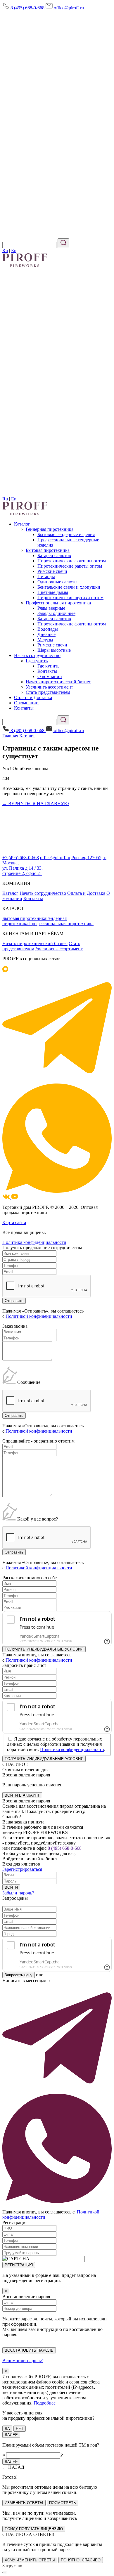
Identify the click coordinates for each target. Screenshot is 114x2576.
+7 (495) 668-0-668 (21, 858)
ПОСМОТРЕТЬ (63, 2503)
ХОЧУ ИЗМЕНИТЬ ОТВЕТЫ (30, 2560)
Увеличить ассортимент (49, 687)
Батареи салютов (54, 555)
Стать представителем (48, 692)
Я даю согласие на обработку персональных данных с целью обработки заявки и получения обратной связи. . (56, 1744)
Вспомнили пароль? (23, 2361)
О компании (50, 676)
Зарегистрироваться (22, 1869)
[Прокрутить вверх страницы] (5, 2572)
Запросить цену (19, 1975)
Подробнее (45, 2403)
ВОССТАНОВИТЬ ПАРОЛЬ (29, 2350)
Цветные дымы (53, 592)
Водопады (48, 629)
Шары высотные (54, 650)
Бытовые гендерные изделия (66, 534)
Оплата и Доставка (33, 697)
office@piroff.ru (68, 8)
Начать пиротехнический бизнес (58, 682)
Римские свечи (52, 571)
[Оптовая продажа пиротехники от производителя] (25, 514)
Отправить (14, 1552)
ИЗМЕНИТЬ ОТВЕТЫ (24, 2503)
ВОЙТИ (11, 1887)
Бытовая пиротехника (48, 550)
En (14, 251)
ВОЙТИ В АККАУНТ (22, 1795)
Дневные (46, 634)
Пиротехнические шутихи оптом (70, 598)
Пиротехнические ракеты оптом (70, 566)
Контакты (47, 671)
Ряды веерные (51, 608)
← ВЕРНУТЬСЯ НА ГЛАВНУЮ (36, 804)
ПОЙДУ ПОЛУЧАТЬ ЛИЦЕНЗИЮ (34, 2529)
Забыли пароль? (18, 1893)
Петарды (46, 577)
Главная (10, 736)
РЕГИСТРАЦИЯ (19, 2265)
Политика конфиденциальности (34, 1242)
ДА (7, 2429)
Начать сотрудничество (37, 655)
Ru (5, 251)
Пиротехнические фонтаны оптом (72, 561)
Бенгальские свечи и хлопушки (69, 587)
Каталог (22, 524)
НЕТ (20, 2429)
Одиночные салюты (57, 582)
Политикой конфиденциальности (39, 1316)
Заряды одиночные (56, 613)
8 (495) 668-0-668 (27, 8)
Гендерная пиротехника (50, 529)
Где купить (37, 661)
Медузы (45, 640)
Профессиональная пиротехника (58, 603)
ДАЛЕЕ (11, 2435)
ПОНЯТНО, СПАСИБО (81, 2560)
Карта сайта (14, 1222)
